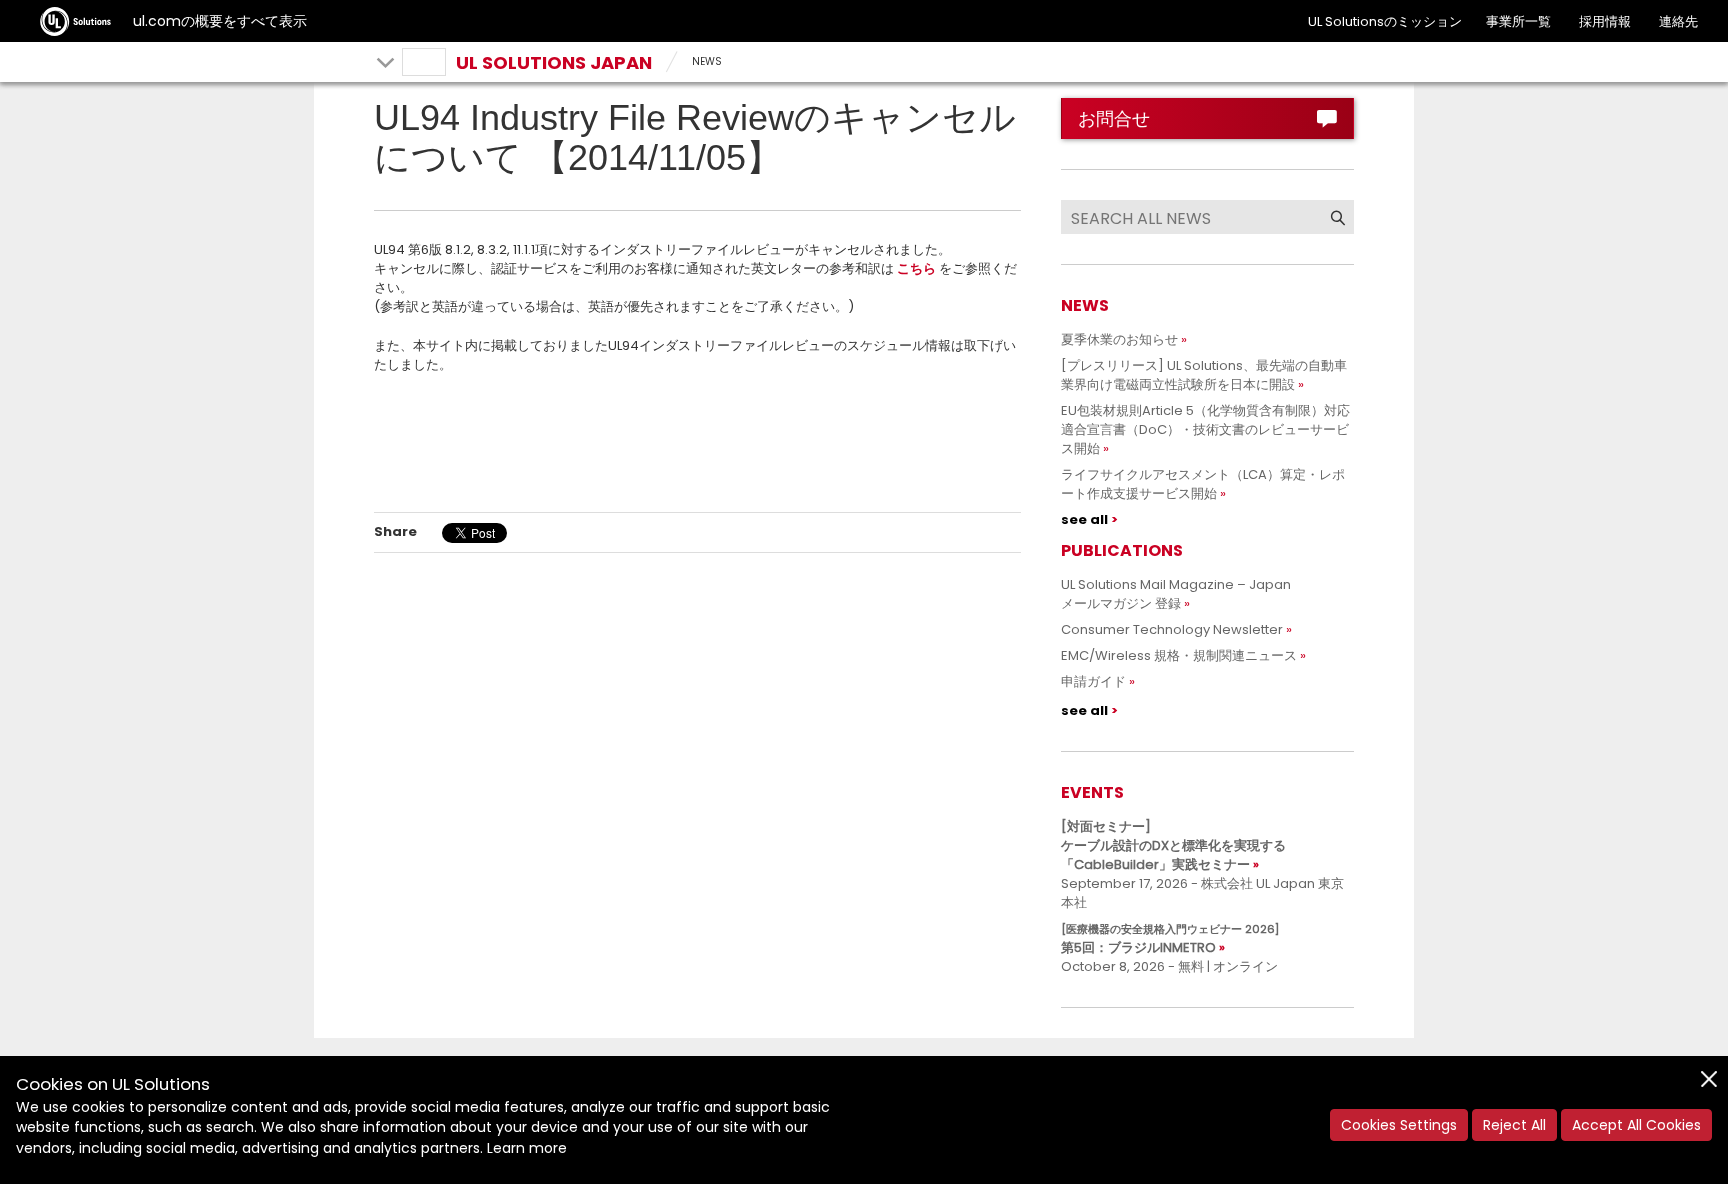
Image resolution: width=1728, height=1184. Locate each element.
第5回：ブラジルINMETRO (1170, 939)
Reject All (1514, 1125)
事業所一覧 (1518, 21)
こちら (916, 268)
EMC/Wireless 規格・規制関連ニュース (1179, 655)
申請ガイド (1093, 681)
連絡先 (1678, 21)
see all (1084, 519)
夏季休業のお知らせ (1119, 339)
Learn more (527, 1148)
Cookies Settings (1399, 1125)
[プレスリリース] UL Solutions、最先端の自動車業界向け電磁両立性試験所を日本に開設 (1204, 375)
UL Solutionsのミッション (1385, 21)
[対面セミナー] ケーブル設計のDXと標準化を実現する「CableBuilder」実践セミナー (1173, 845)
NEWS (707, 61)
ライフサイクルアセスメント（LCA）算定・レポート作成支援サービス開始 (1203, 484)
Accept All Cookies (1636, 1125)
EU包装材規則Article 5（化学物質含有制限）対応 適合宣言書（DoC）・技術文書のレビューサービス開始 (1212, 429)
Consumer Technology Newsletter (1172, 629)
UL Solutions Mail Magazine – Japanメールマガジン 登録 (1176, 594)
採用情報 (1605, 21)
